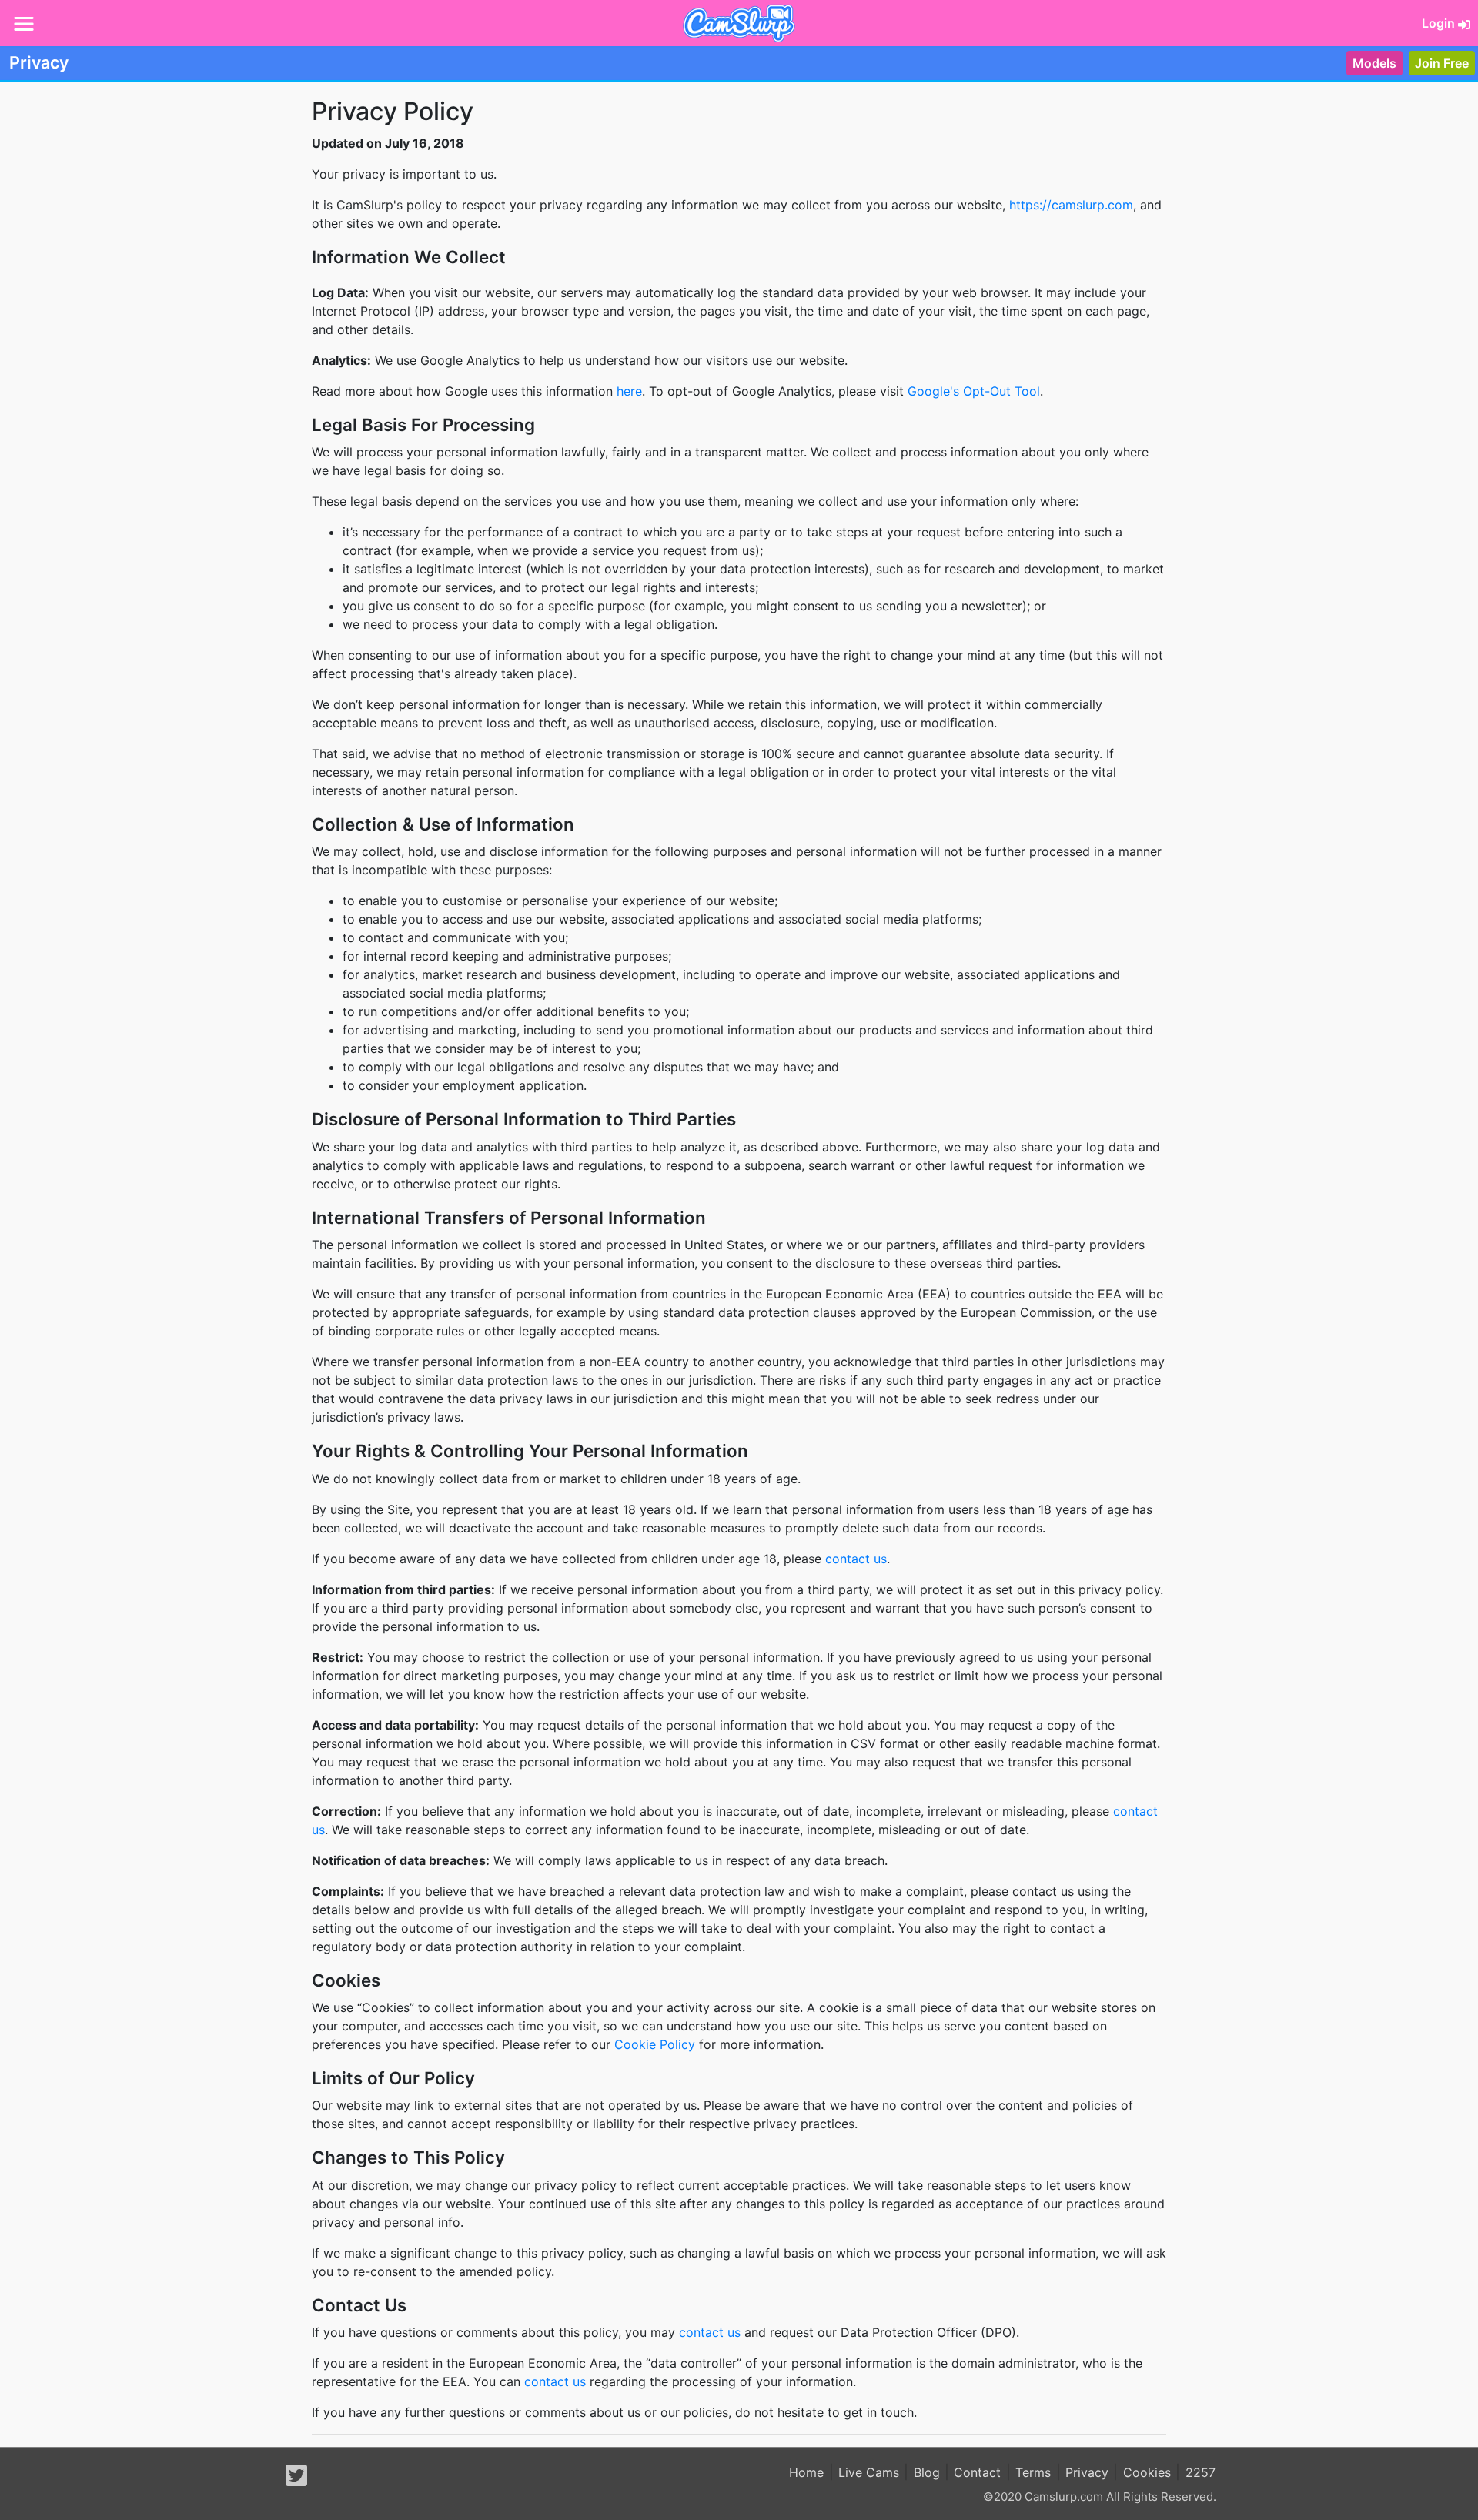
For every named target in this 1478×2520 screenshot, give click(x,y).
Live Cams (869, 2472)
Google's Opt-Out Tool (974, 391)
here (629, 391)
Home (806, 2472)
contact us (856, 1559)
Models (1374, 63)
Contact (977, 2472)
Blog (927, 2472)
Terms (1033, 2472)
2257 (1200, 2472)
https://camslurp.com (1071, 205)
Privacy (1087, 2472)
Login (1440, 23)
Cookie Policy (655, 2044)
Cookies (1147, 2472)
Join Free (1442, 63)
